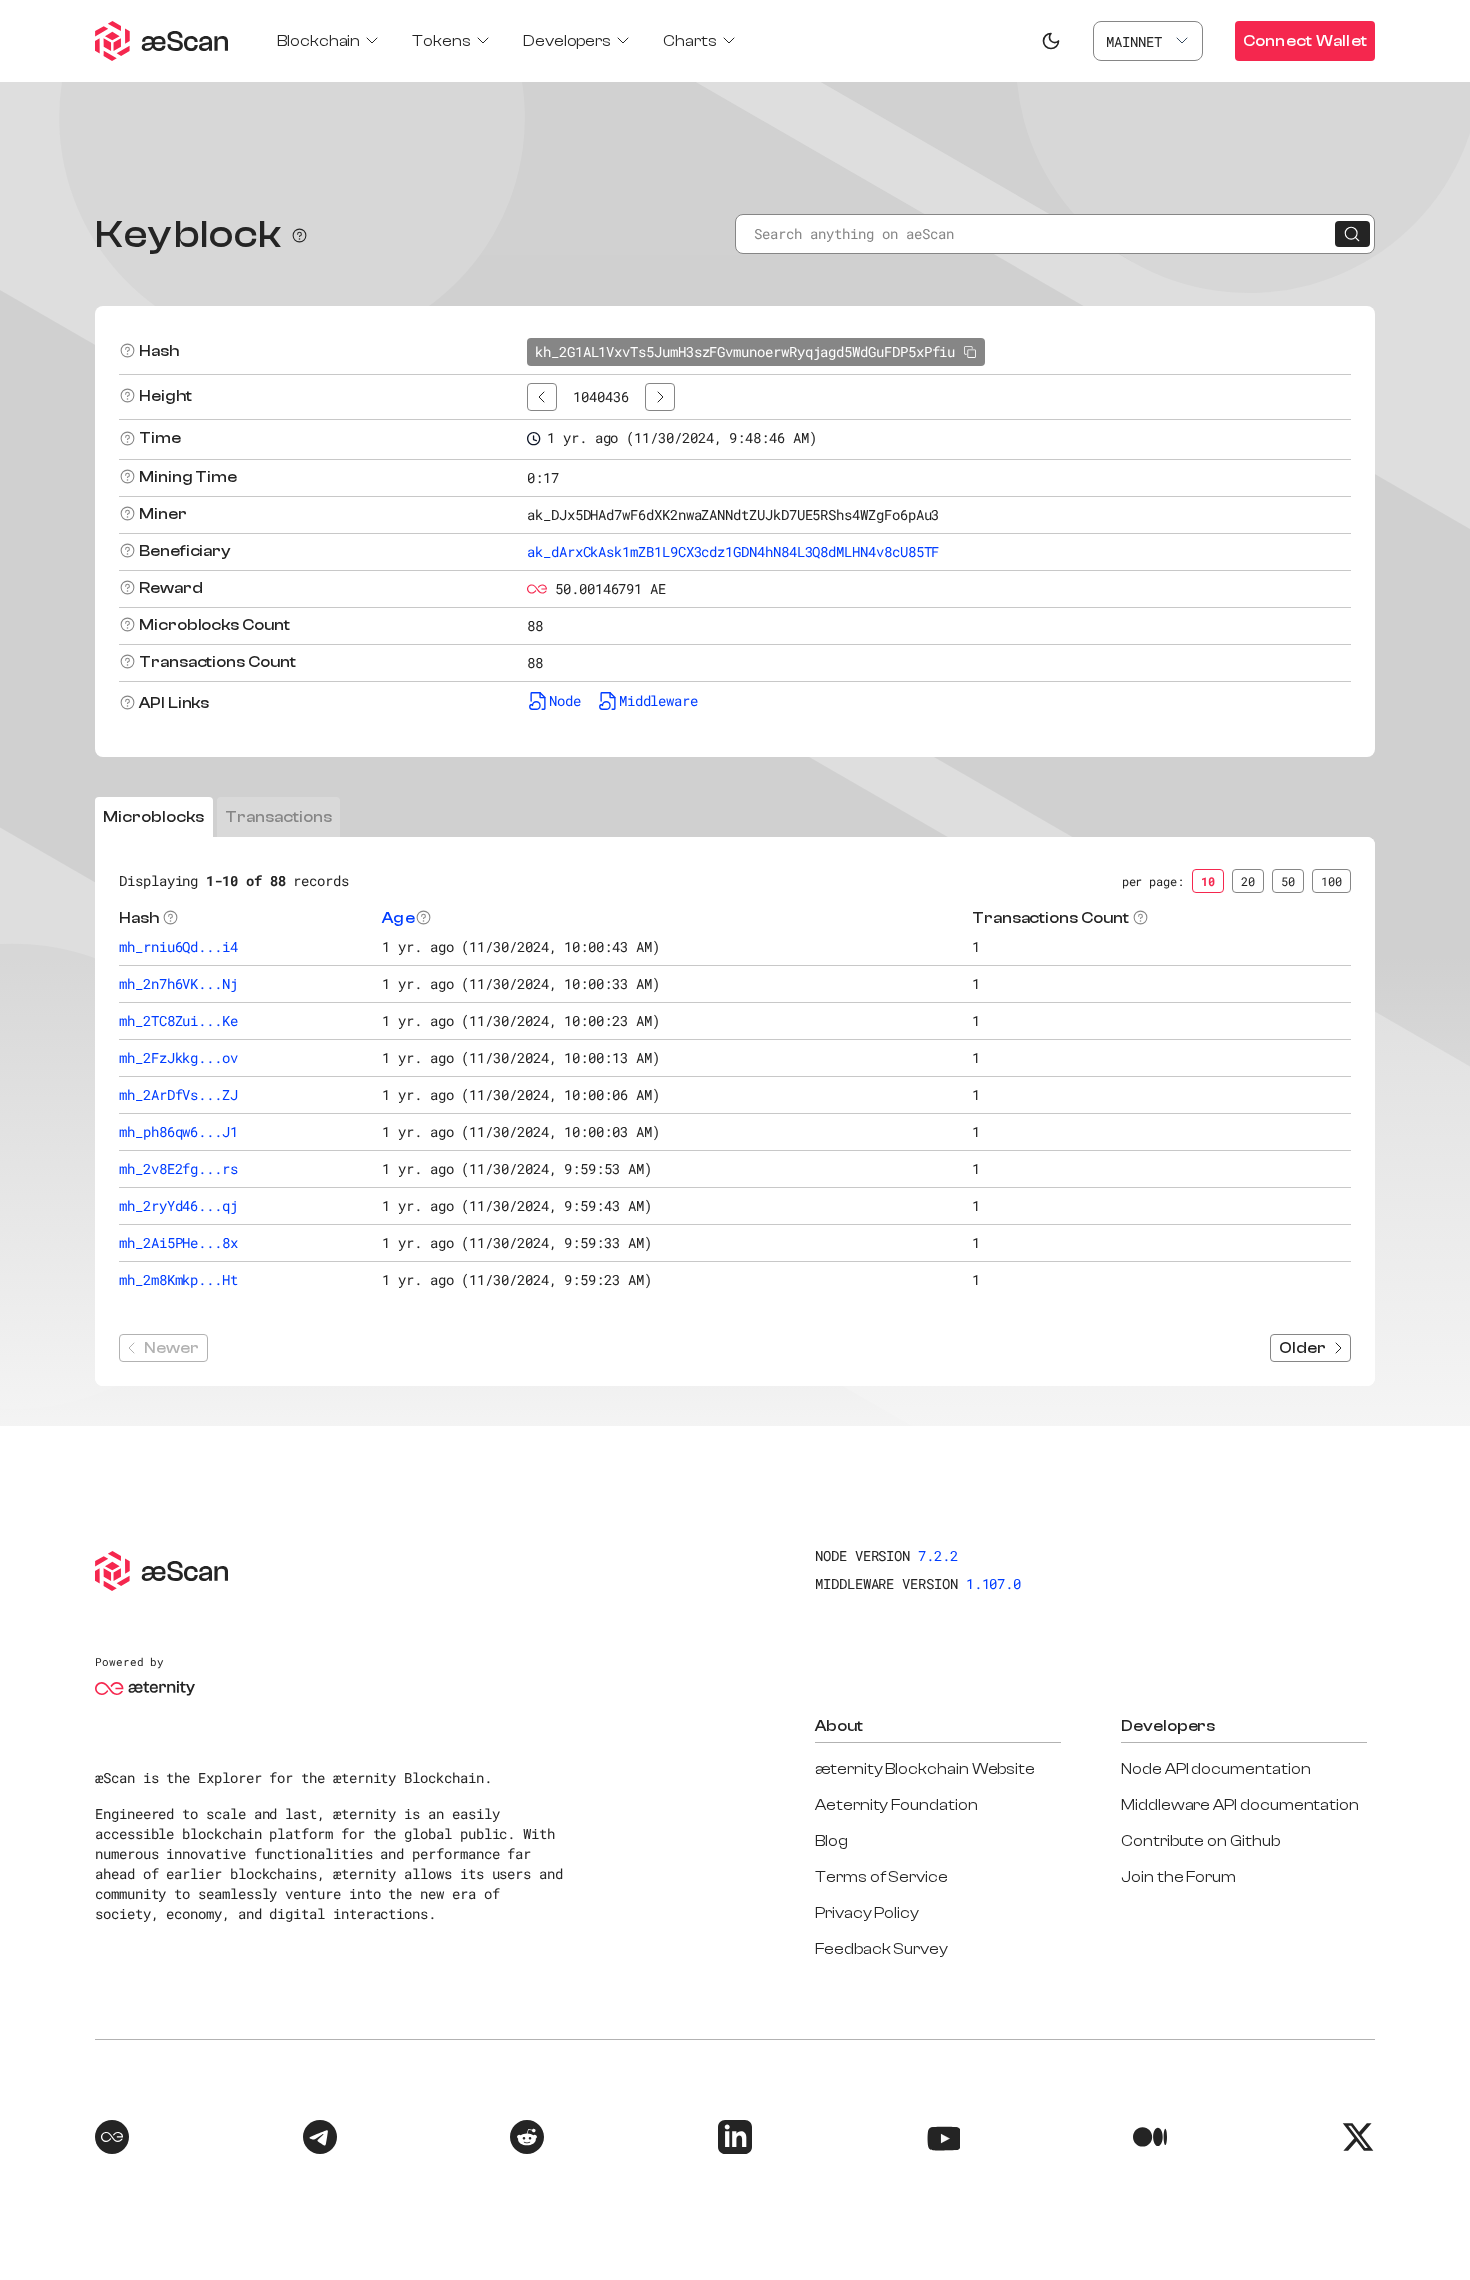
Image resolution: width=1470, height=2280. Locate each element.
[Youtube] (943, 2140)
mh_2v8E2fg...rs (178, 1168)
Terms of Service (881, 1877)
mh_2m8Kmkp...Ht (178, 1279)
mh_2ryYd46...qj (178, 1205)
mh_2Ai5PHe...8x (178, 1242)
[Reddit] (527, 2140)
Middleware (658, 700)
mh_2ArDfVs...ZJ (178, 1094)
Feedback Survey (881, 1949)
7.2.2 (938, 1555)
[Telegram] (320, 2140)
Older (1302, 1348)
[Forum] (112, 2140)
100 (1331, 881)
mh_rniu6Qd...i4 (178, 946)
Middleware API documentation (1240, 1805)
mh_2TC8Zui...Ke (178, 1020)
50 (1288, 881)
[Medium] (1150, 2140)
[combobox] (1148, 41)
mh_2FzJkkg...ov (178, 1057)
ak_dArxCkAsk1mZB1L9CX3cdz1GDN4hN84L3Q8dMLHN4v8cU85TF (733, 551)
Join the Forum (1178, 1877)
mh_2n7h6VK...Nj (178, 983)
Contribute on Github (1200, 1841)
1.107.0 (994, 1583)
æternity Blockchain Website (925, 1769)
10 (1208, 881)
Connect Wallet (1305, 41)
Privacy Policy (867, 1913)
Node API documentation (1215, 1769)
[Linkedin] (735, 2140)
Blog (831, 1841)
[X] (1358, 2140)
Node (565, 700)
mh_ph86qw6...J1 (178, 1131)
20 (1248, 881)
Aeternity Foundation (896, 1805)
